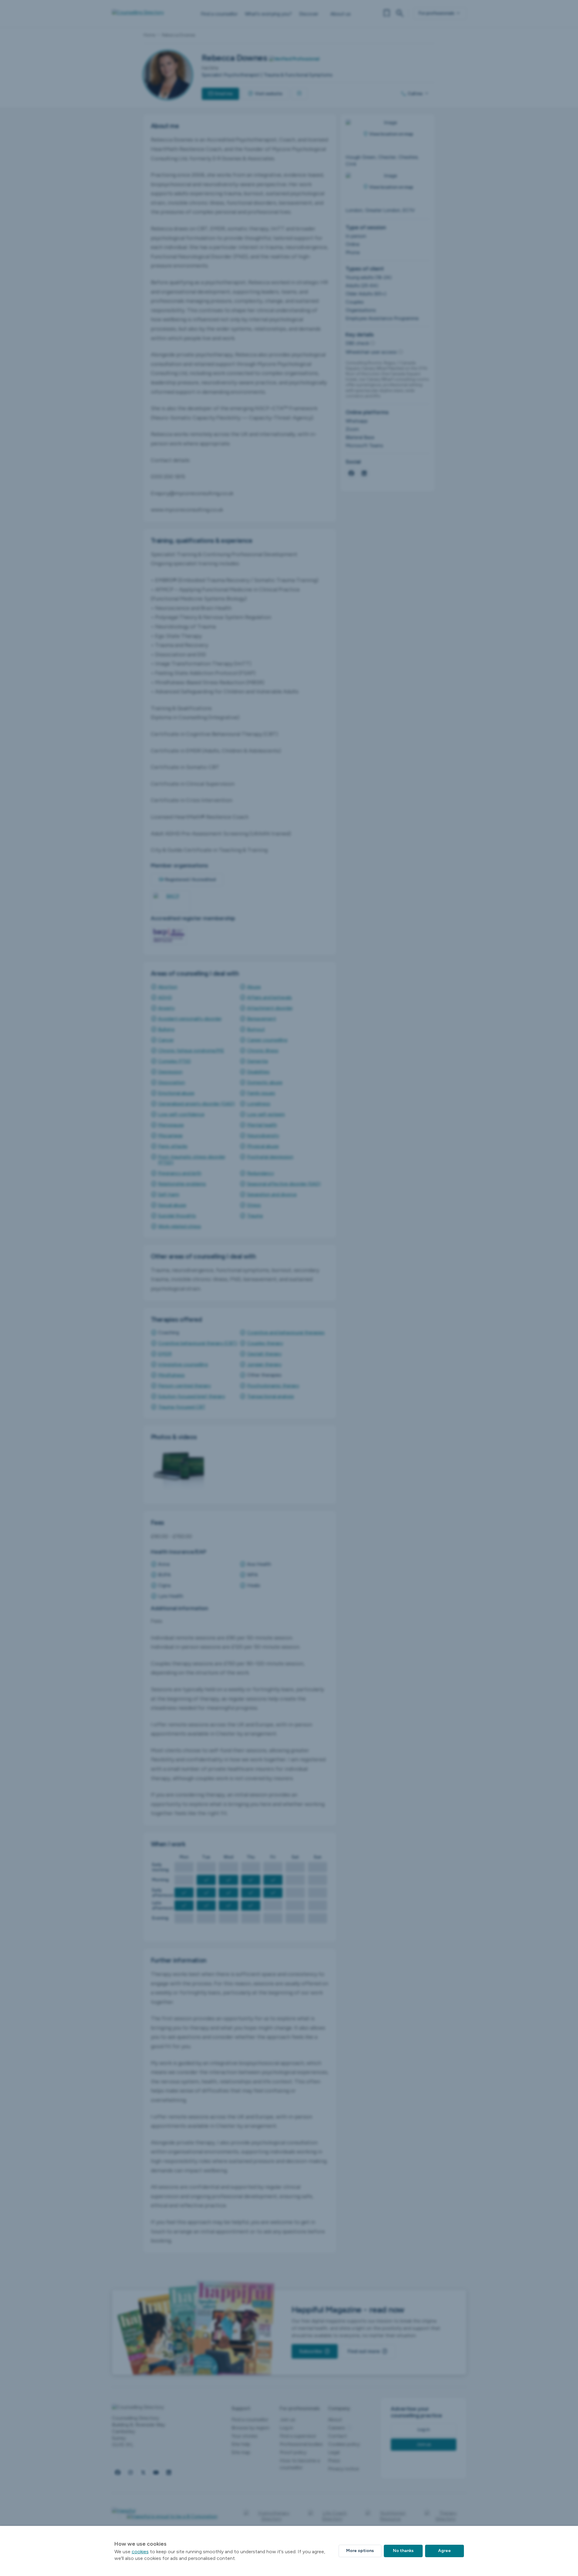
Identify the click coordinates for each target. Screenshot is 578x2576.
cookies (140, 2552)
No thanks (403, 2551)
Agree (444, 2551)
